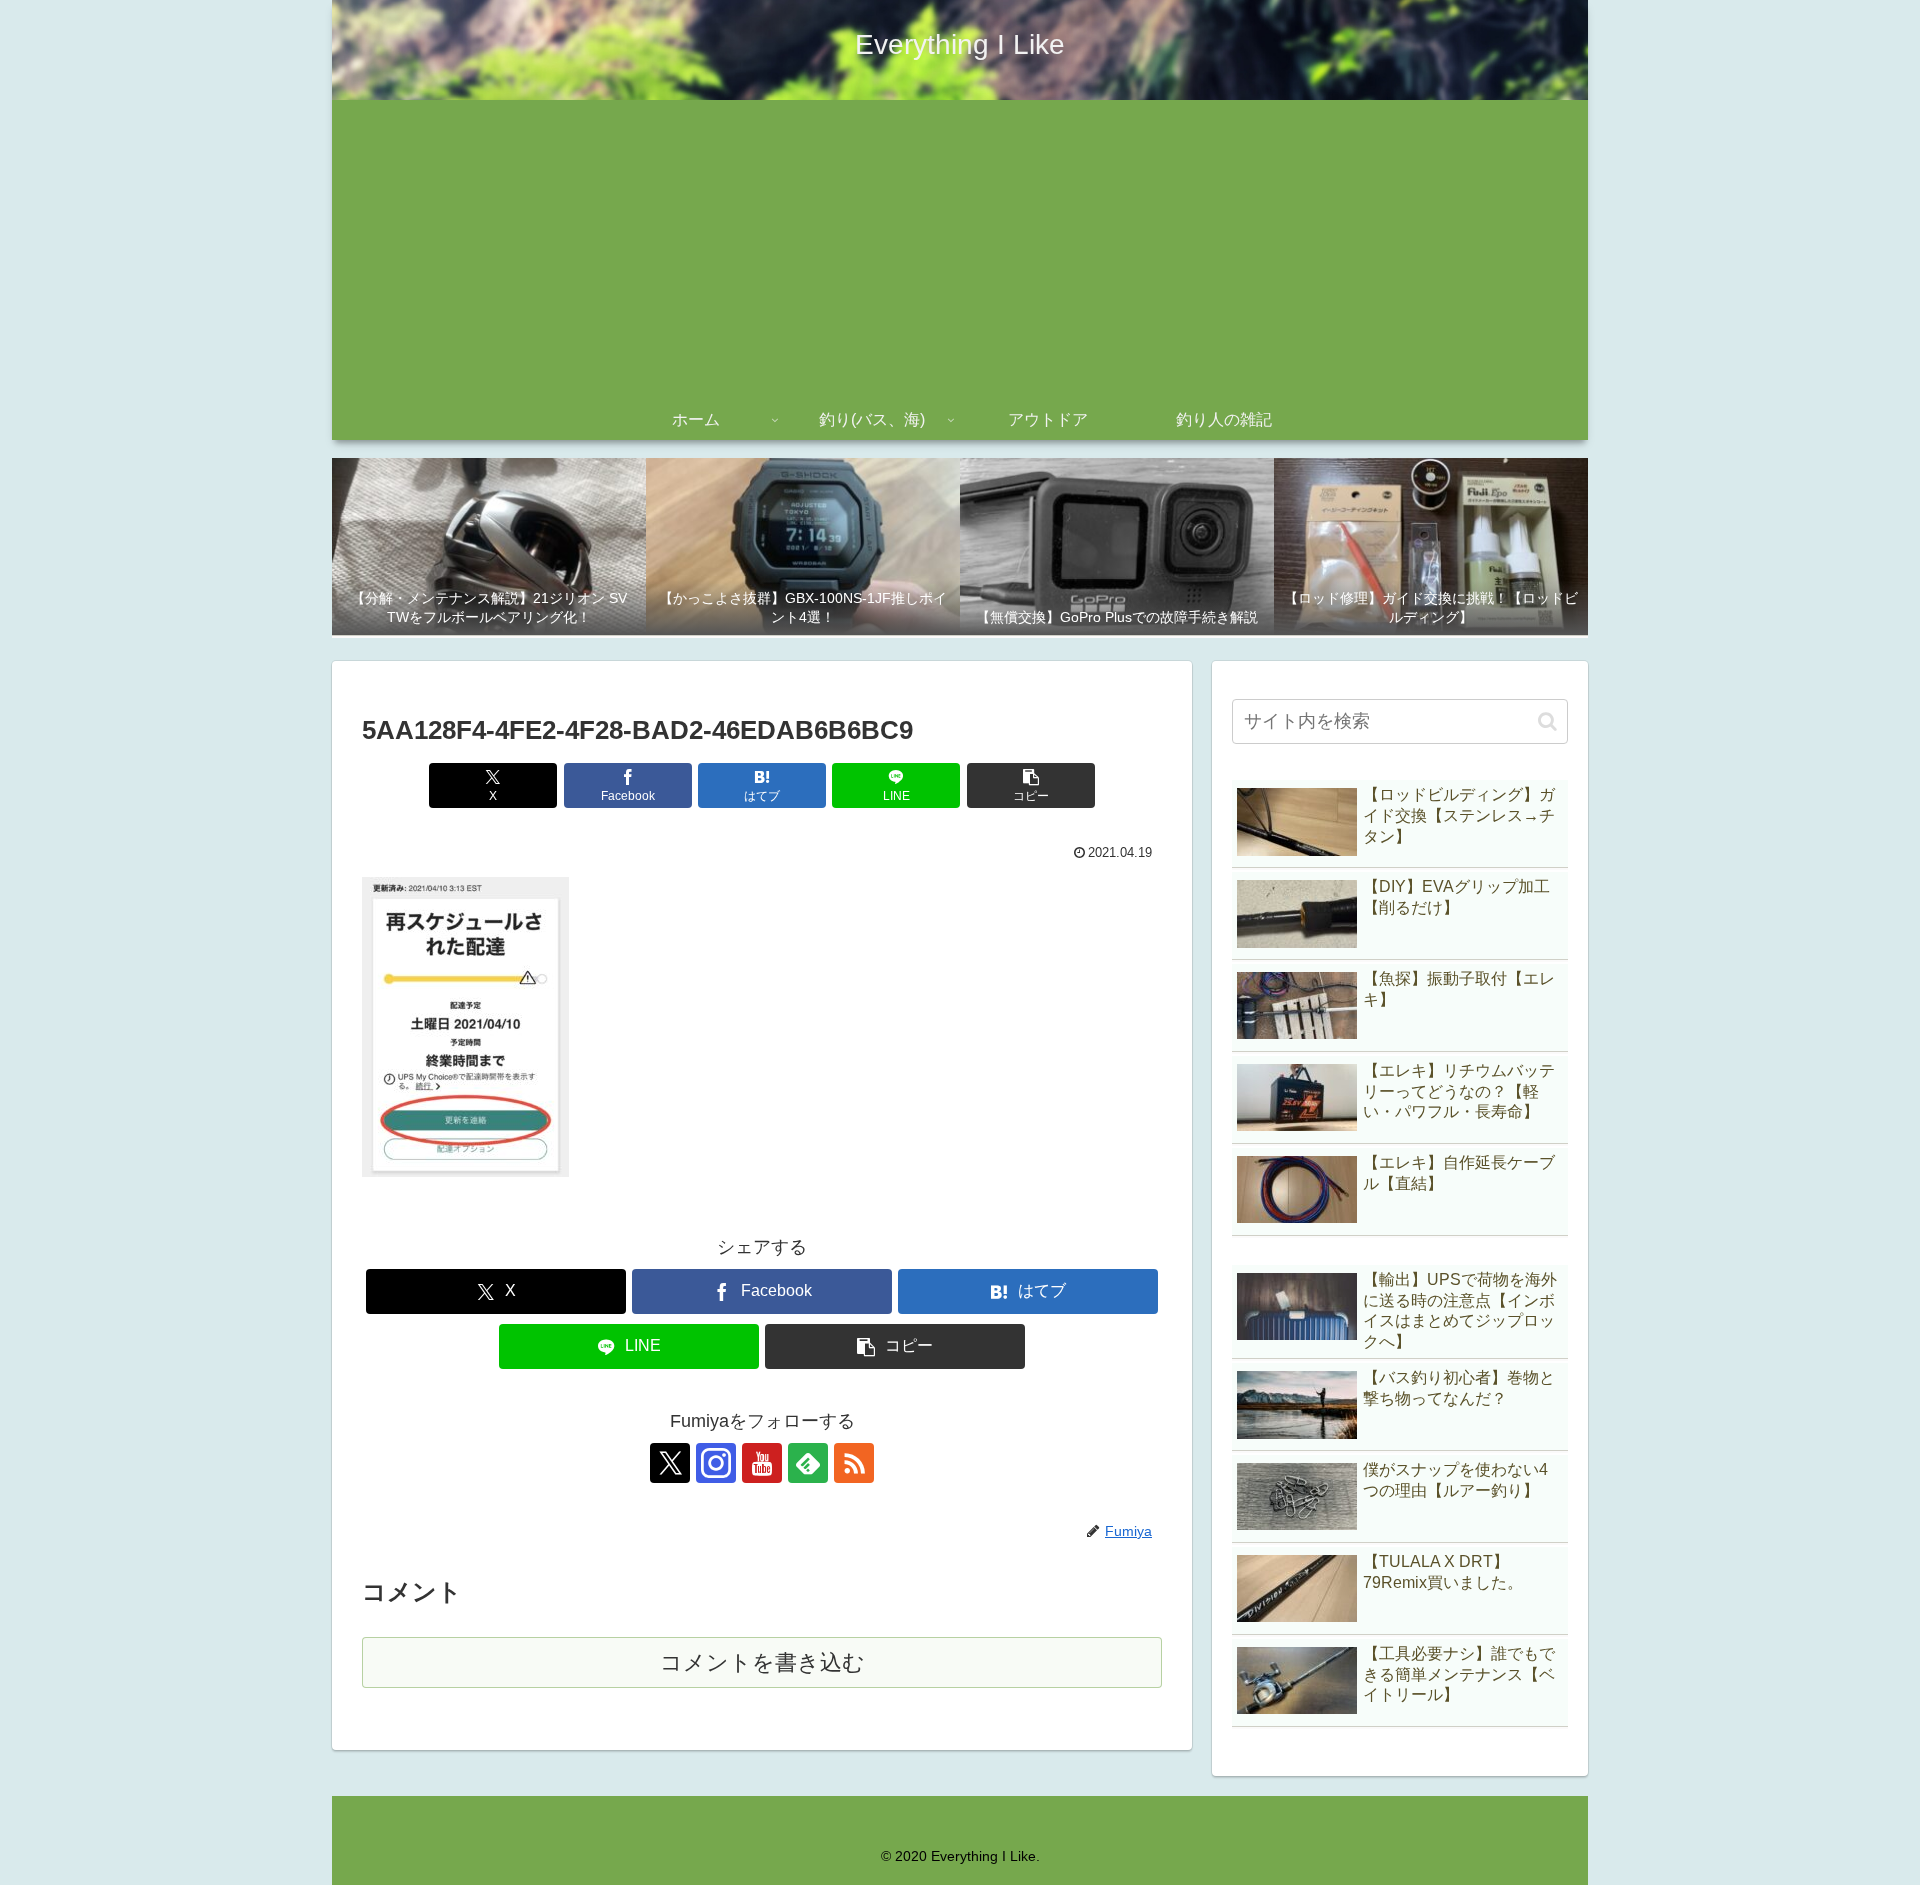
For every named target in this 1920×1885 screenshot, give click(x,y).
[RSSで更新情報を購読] (854, 1463)
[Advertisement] (960, 250)
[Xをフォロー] (670, 1463)
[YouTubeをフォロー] (762, 1463)
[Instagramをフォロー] (716, 1463)
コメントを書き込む (762, 1662)
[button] (1031, 785)
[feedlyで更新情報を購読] (808, 1463)
